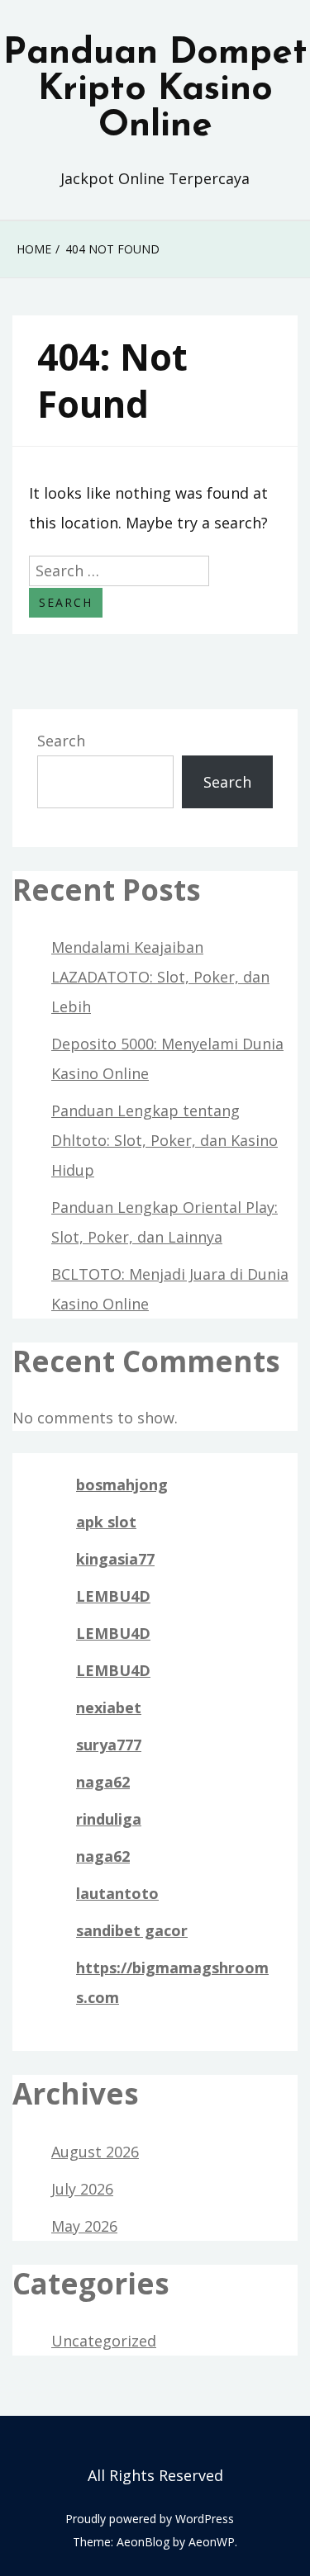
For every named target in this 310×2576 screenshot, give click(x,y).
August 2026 (95, 2152)
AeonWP (212, 2542)
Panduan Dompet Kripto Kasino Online (155, 90)
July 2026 (82, 2189)
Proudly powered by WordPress (150, 2519)
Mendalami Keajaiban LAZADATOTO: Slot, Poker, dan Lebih (160, 977)
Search (61, 741)
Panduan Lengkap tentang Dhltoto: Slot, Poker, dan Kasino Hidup (165, 1140)
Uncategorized (104, 2341)
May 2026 (84, 2226)
